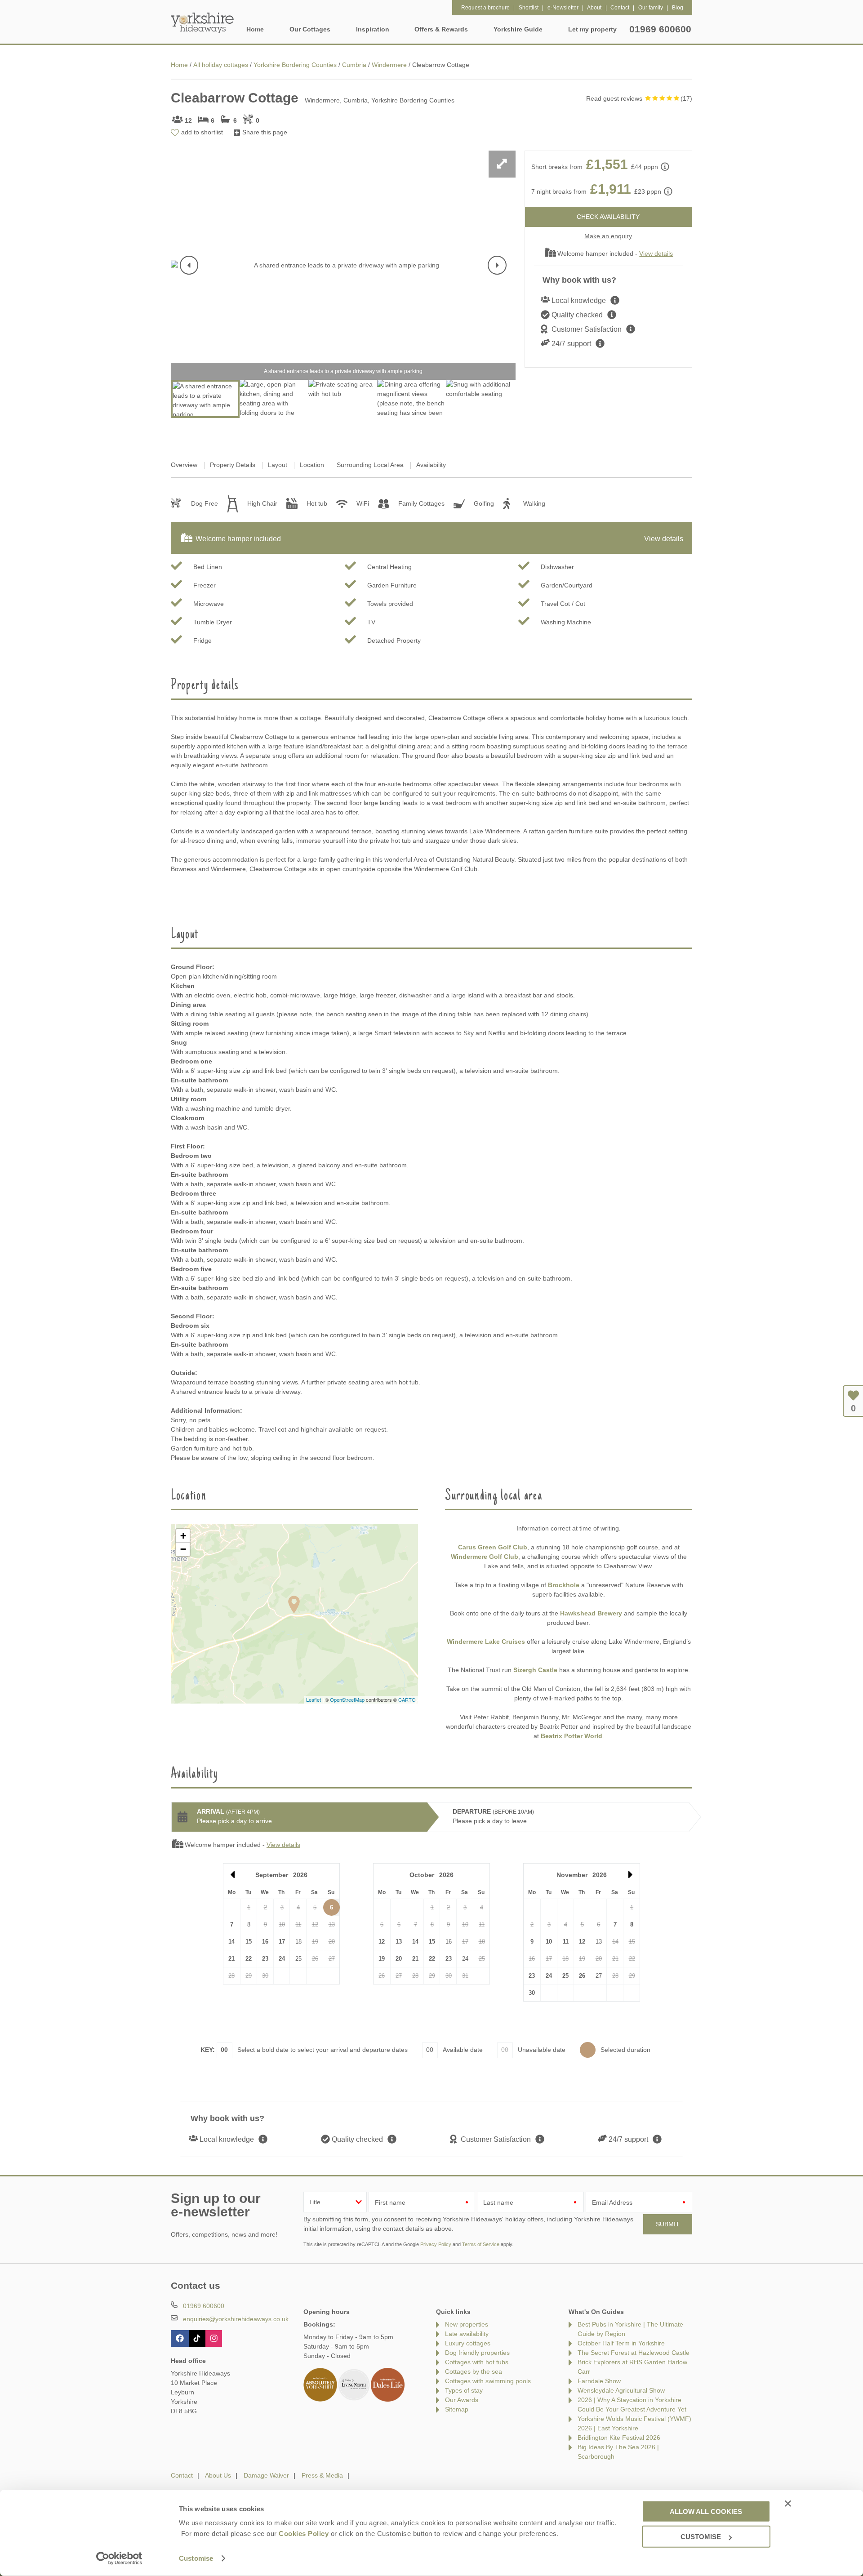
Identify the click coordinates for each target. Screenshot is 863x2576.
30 (532, 1993)
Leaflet (314, 1700)
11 (566, 1942)
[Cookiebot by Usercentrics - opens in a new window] (119, 2558)
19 (382, 1959)
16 (265, 1942)
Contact (182, 2475)
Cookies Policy (304, 2534)
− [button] (183, 1549)
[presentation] (189, 265)
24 (282, 1959)
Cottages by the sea (474, 2371)
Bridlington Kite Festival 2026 (619, 2438)
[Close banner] (788, 2503)
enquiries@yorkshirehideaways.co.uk (236, 2319)
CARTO (407, 1700)
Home (255, 29)
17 (282, 1942)
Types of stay (464, 2390)
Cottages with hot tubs (477, 2362)
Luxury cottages (468, 2343)
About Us (218, 2475)
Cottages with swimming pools (488, 2381)
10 (549, 1942)
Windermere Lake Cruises (486, 1642)
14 (231, 1942)
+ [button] (183, 1536)
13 (399, 1942)
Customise (196, 2558)
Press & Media (322, 2475)
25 (565, 1976)
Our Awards (462, 2400)
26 (582, 1976)
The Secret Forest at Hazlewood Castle (634, 2353)
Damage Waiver (266, 2475)
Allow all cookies (706, 2511)
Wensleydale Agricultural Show (621, 2390)
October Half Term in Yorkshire (621, 2343)
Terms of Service (481, 2244)
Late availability (467, 2334)
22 (249, 1959)
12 (382, 1942)
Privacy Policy (436, 2244)
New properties (467, 2324)
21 (231, 1959)
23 (265, 1959)
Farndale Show (599, 2381)
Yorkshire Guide (518, 29)
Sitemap (457, 2409)
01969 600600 (660, 29)
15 (249, 1942)
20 (399, 1959)
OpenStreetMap (347, 1700)
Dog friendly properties (477, 2353)
